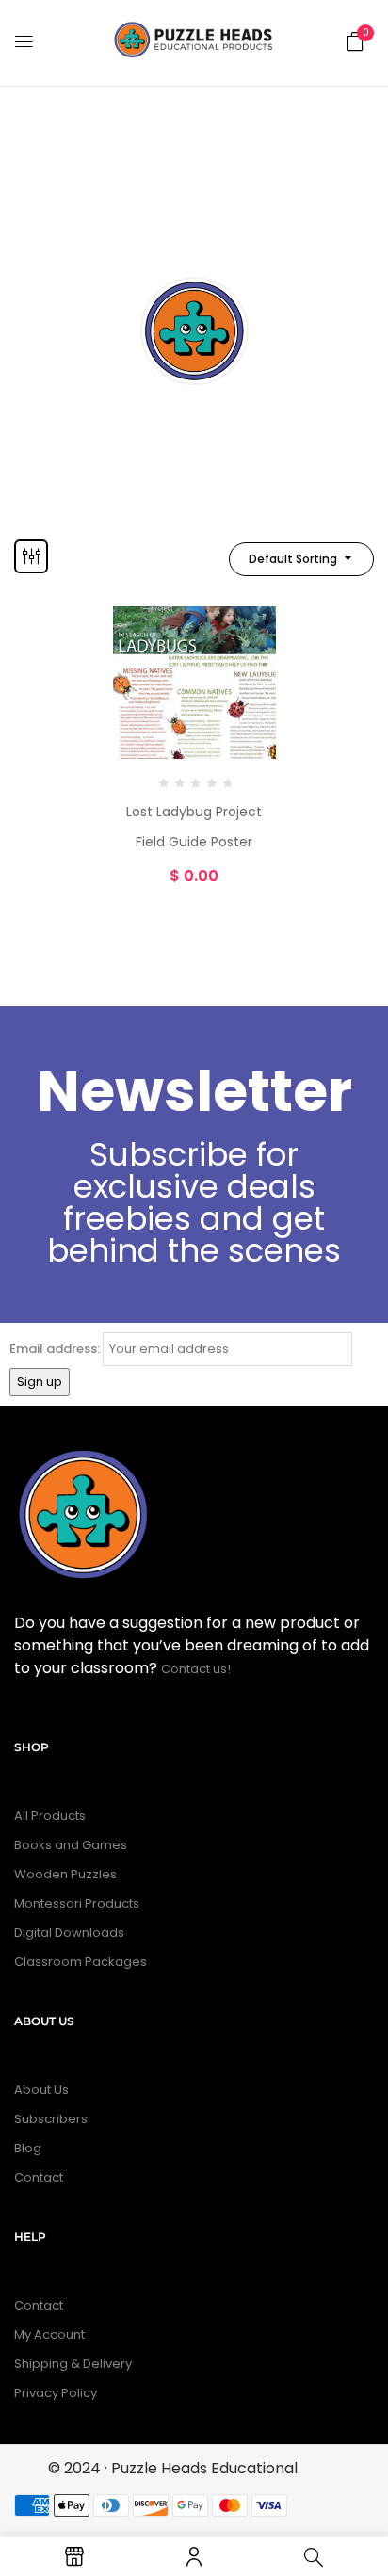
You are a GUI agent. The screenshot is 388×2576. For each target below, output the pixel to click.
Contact (39, 2177)
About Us (41, 2090)
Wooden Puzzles (65, 1874)
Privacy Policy (56, 2393)
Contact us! (197, 1669)
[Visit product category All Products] (194, 331)
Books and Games (71, 1845)
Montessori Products (77, 1903)
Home (65, 231)
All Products (194, 416)
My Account (49, 2334)
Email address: (55, 1349)
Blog (28, 2148)
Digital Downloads (69, 1932)
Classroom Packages (81, 1962)
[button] (355, 40)
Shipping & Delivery (73, 2364)
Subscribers (51, 2119)
